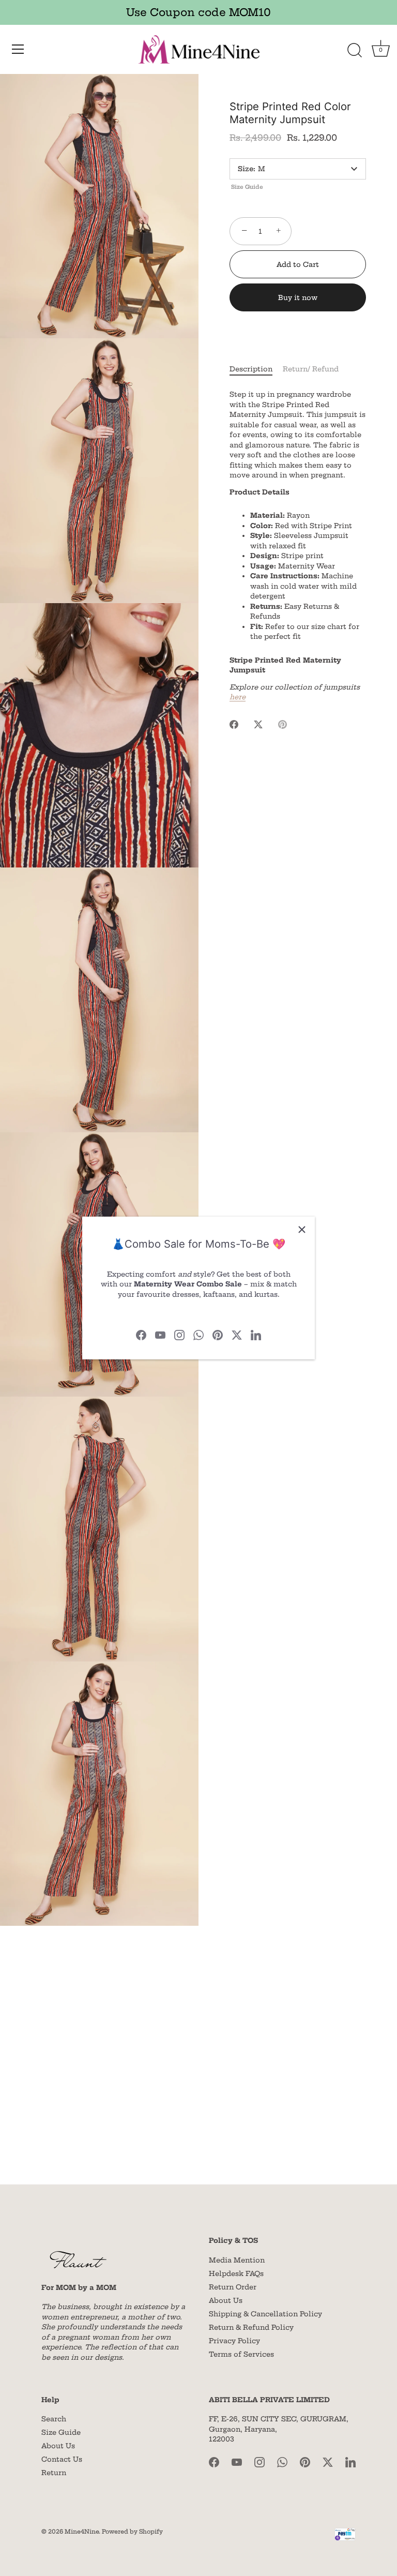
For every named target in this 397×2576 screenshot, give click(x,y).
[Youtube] (160, 1335)
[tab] (256, 369)
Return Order (233, 2287)
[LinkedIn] (256, 1335)
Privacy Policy (234, 2341)
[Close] (302, 1230)
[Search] (355, 51)
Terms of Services (241, 2354)
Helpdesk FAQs (236, 2273)
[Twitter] (237, 1335)
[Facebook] (141, 1335)
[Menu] (18, 49)
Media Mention (237, 2260)
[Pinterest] (218, 1335)
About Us (226, 2300)
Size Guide (247, 187)
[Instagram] (179, 1335)
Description (251, 369)
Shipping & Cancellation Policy (265, 2314)
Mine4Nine (82, 2532)
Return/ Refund (311, 369)
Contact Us (62, 2459)
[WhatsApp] (198, 1335)
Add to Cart (298, 264)
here (238, 697)
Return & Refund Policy (251, 2327)
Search (54, 2419)
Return (54, 2473)
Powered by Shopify (132, 2532)
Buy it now (298, 297)
